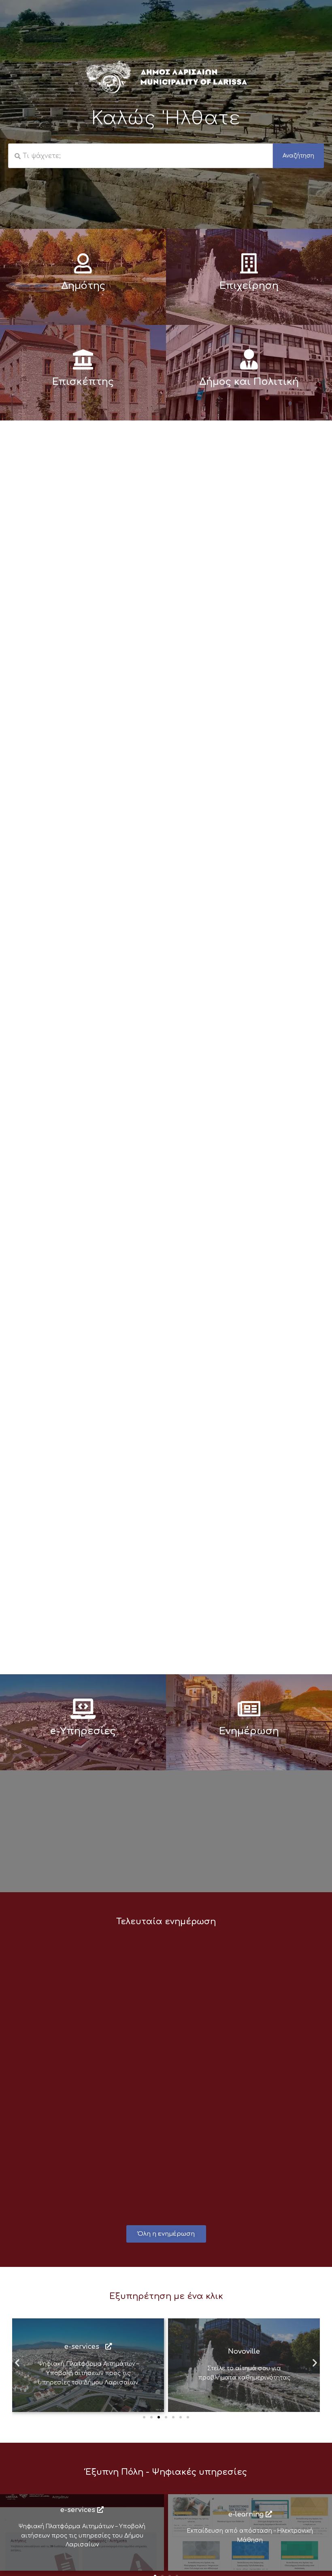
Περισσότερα (60, 2165)
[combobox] (140, 156)
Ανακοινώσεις (53, 1955)
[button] (17, 2362)
